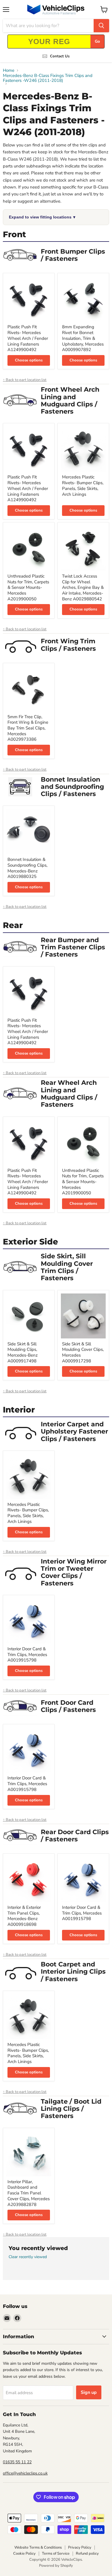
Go (97, 41)
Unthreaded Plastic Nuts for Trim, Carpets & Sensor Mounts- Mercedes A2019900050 (28, 588)
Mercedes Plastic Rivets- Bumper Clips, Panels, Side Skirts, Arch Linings (83, 485)
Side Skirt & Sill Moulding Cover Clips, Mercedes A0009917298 (83, 1352)
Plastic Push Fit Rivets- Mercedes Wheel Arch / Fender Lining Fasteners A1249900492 (28, 338)
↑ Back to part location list (25, 380)
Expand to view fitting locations (42, 217)
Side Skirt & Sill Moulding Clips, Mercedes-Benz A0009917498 (23, 1352)
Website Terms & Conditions (38, 2547)
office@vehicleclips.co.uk (25, 2473)
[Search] (101, 26)
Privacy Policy (80, 2547)
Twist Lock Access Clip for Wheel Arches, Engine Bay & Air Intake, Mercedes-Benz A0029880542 (83, 588)
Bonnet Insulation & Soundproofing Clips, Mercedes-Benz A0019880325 (27, 868)
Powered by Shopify (56, 2566)
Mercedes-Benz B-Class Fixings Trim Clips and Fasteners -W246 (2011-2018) (48, 78)
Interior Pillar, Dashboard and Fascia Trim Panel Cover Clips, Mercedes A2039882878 (29, 2193)
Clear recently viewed (28, 2257)
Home (9, 70)
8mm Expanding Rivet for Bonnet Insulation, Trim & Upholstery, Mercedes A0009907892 (83, 338)
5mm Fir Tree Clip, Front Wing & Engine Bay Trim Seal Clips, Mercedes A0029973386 (28, 728)
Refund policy (87, 2554)
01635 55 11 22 (17, 2462)
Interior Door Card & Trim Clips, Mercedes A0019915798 (27, 1654)
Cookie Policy (24, 2554)
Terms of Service (56, 2554)
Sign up (89, 2392)
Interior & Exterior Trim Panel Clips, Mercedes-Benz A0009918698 (24, 1916)
